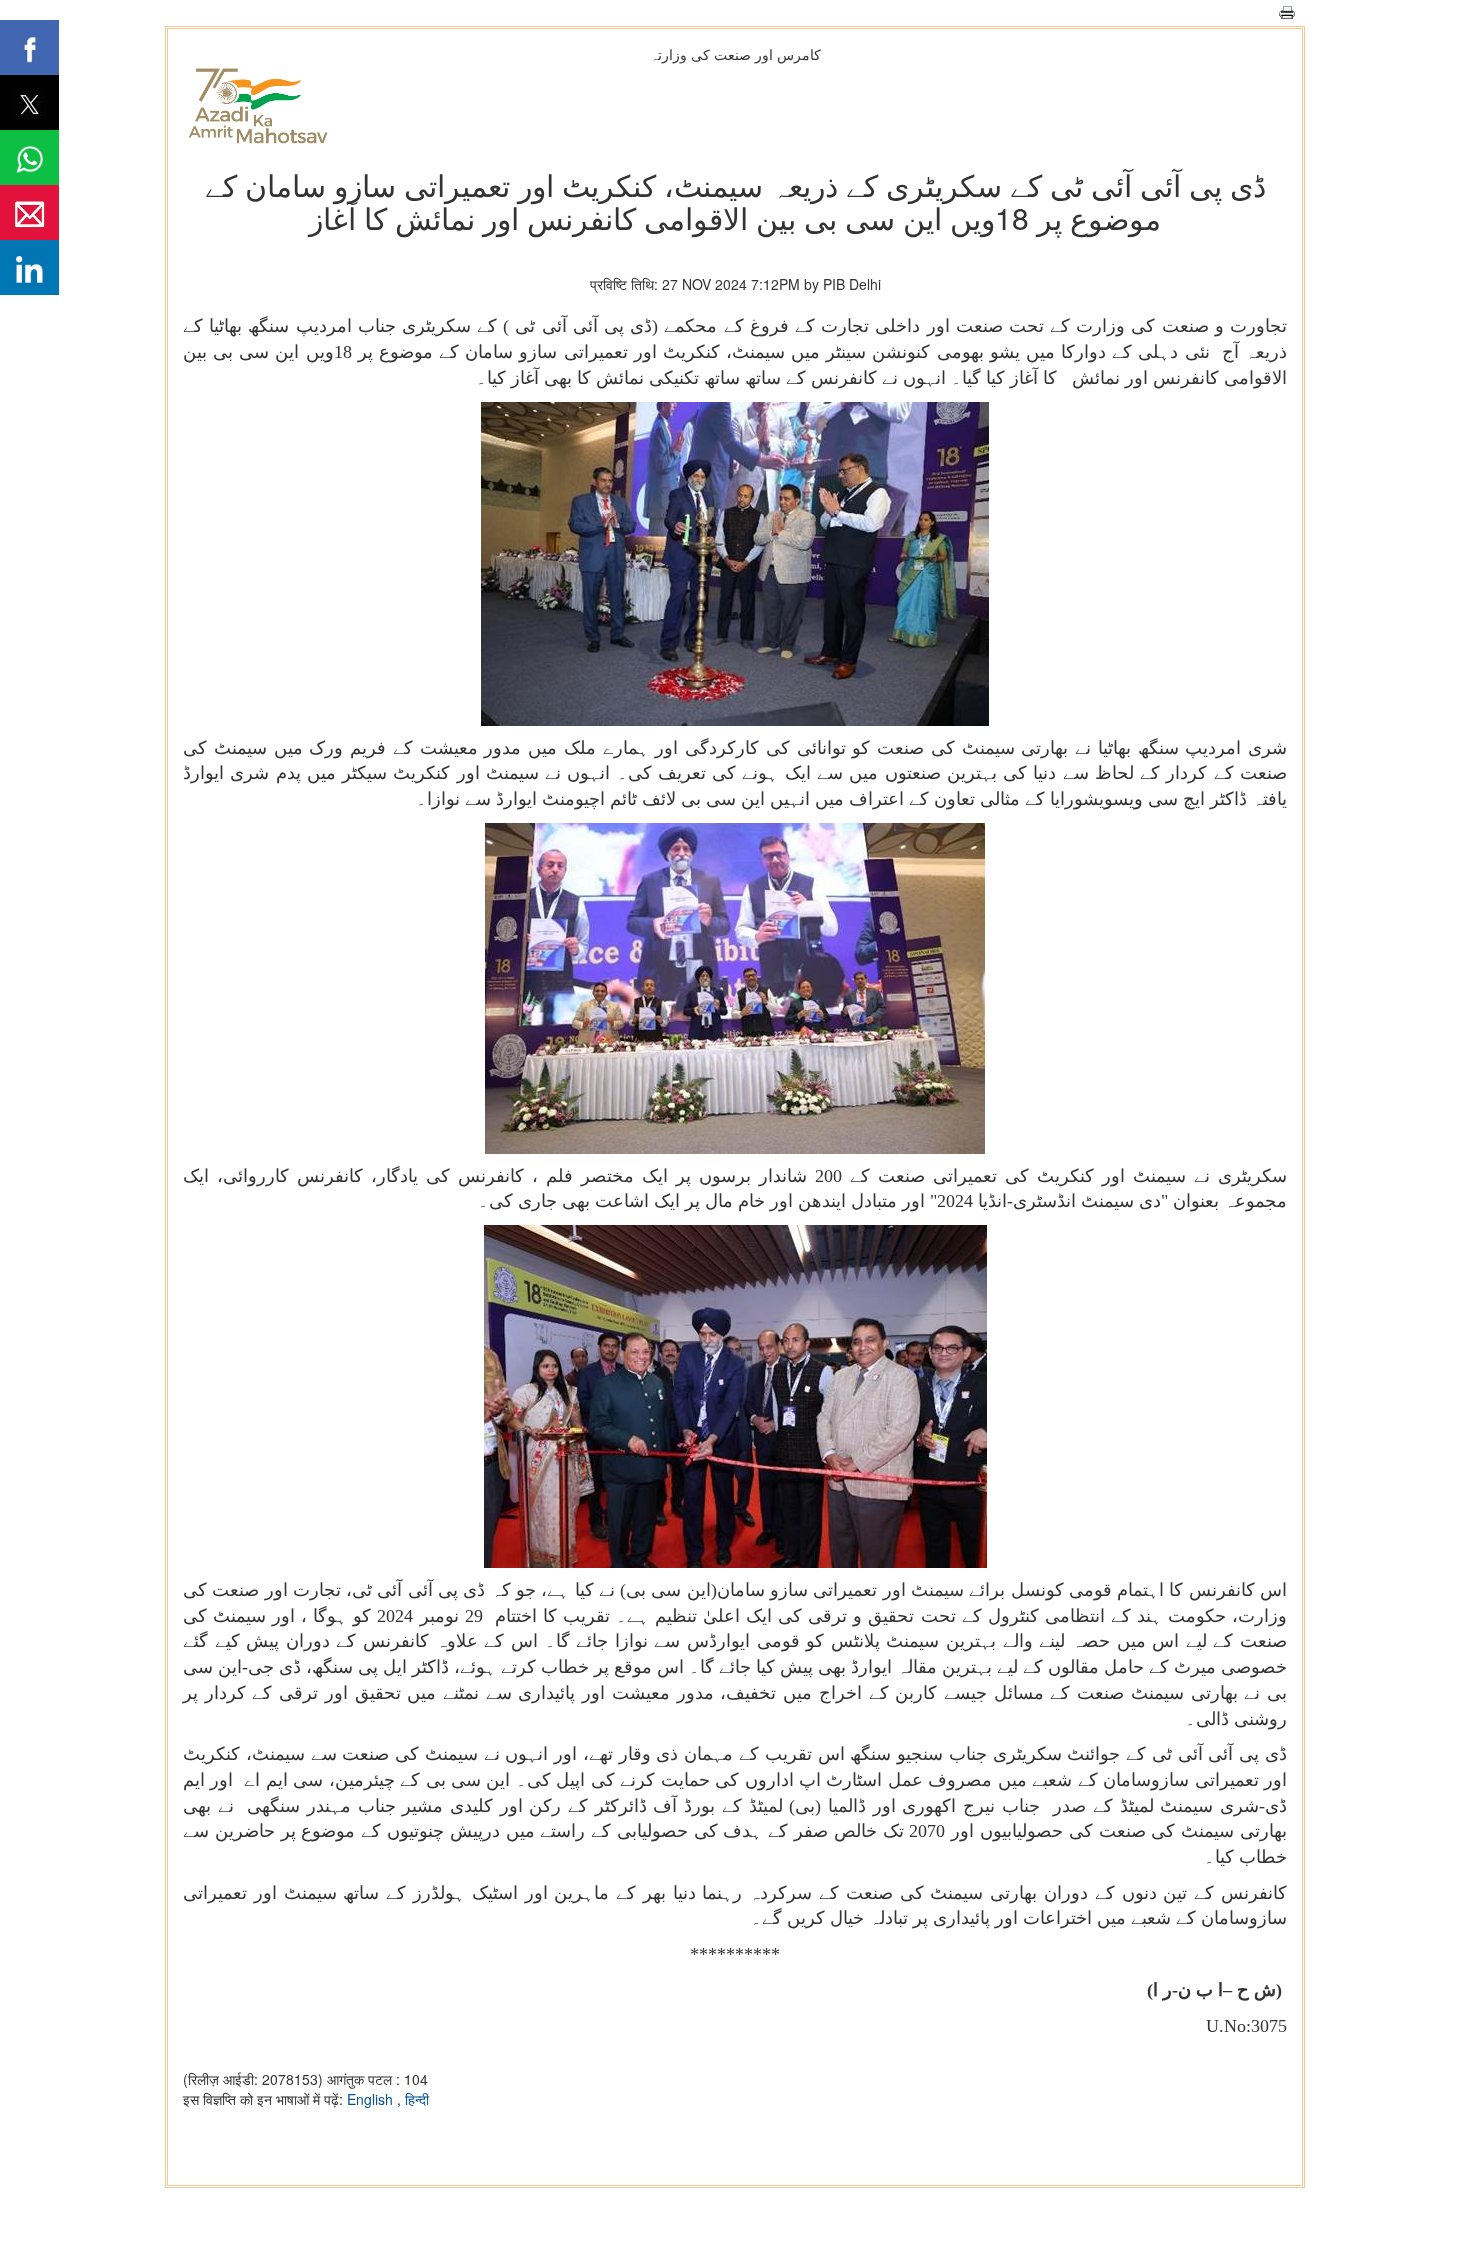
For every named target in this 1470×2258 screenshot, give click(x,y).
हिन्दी (417, 2099)
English (372, 2099)
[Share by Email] (29, 212)
